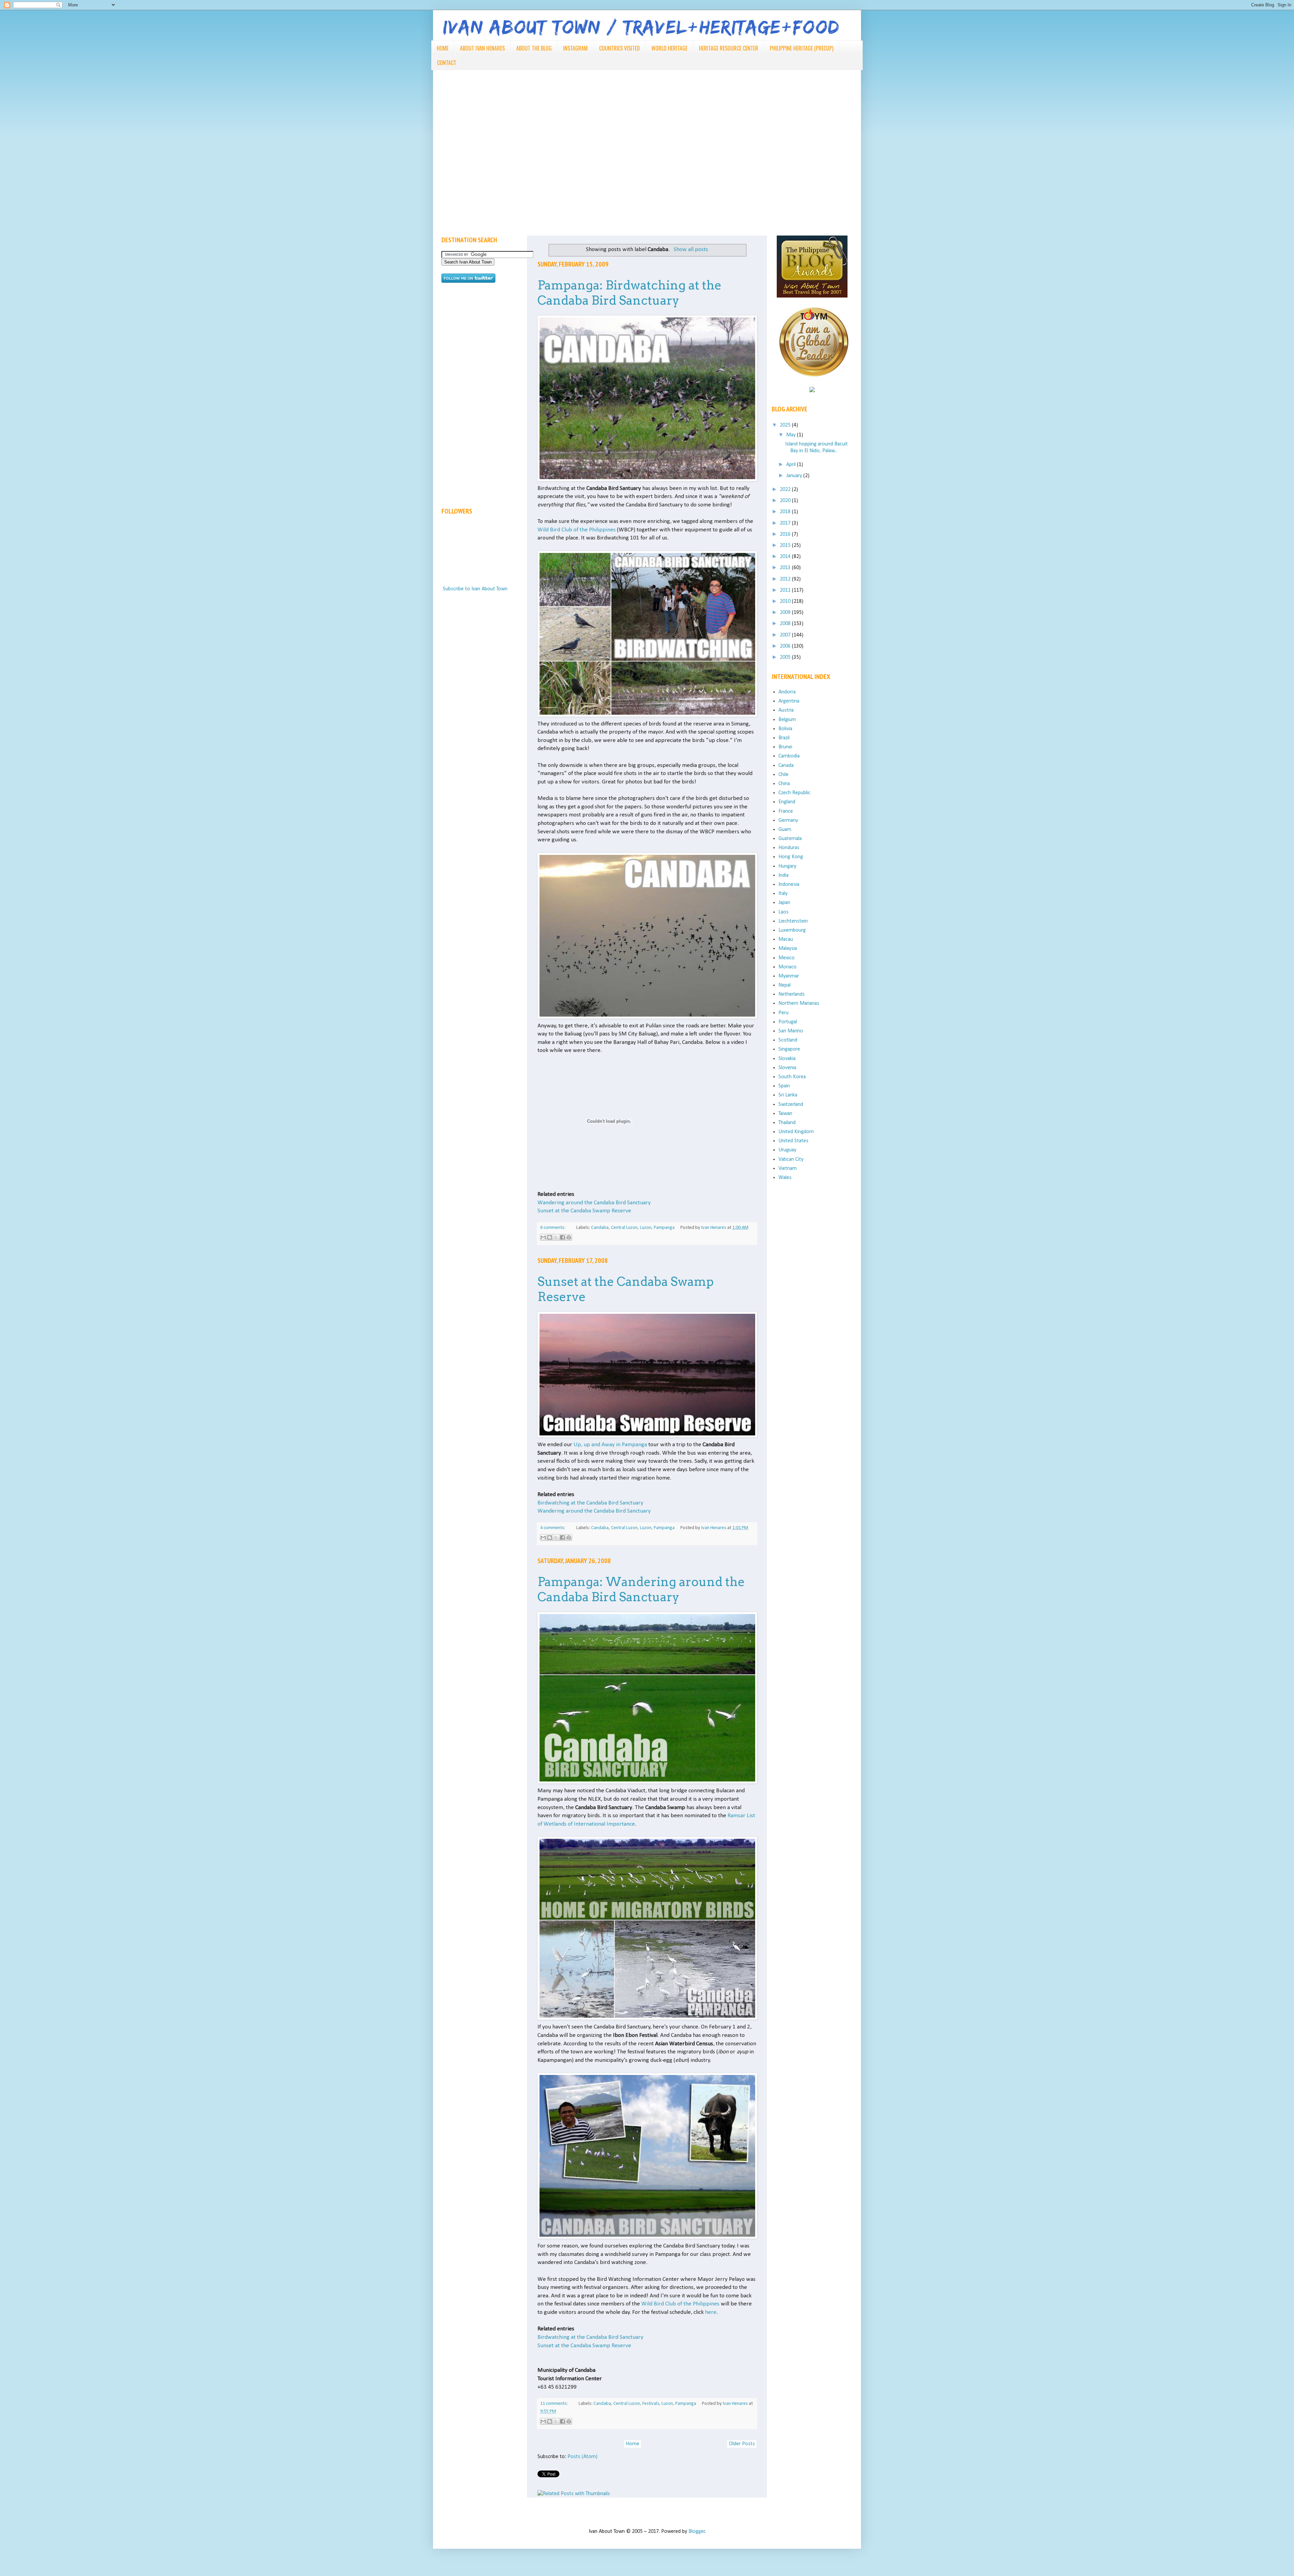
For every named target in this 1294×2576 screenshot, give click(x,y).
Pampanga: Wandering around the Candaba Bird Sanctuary (641, 1589)
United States (793, 1141)
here (711, 2312)
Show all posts (691, 250)
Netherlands (792, 994)
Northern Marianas (799, 1003)
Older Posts (742, 2444)
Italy (783, 894)
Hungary (787, 866)
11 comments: (554, 2404)
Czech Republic (794, 793)
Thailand (787, 1123)
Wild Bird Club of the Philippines (577, 530)
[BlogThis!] (550, 1237)
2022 (786, 490)
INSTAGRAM (575, 48)
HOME (443, 48)
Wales (785, 1178)
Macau (786, 939)
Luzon (646, 1228)
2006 (786, 646)
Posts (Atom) (582, 2457)
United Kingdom (796, 1132)
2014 (786, 557)
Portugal (788, 1022)
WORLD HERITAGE (669, 48)
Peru (783, 1013)
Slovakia (787, 1059)
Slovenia (787, 1068)
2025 (786, 425)
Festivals (651, 2404)
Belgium (787, 720)
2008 (786, 624)
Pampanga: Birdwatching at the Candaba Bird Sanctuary (629, 293)
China (784, 784)
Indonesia (789, 884)
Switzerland (791, 1105)
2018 (786, 512)
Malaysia (788, 949)
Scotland (788, 1040)
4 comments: (553, 1528)
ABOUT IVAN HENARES (482, 48)
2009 (786, 613)
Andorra (787, 692)
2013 (786, 568)
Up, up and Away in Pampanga (610, 1445)
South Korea (792, 1077)
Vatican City (791, 1159)
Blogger (697, 2532)
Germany (788, 820)
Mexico (787, 958)
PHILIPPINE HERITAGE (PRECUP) (802, 48)
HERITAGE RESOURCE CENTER (729, 48)
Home (633, 2444)
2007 (786, 635)
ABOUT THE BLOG (534, 48)
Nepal (784, 985)
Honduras (789, 848)
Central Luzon (624, 1228)
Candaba (600, 1228)
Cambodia (789, 756)
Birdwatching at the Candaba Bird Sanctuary (590, 1503)
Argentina (789, 701)
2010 (786, 601)
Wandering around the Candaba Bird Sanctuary (594, 1203)
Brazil (784, 738)
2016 (786, 534)
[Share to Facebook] (562, 1237)
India (783, 875)
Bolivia (785, 729)
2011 (786, 590)
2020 (786, 501)
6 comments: (553, 1228)
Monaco (788, 967)
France (786, 811)
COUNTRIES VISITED (620, 48)
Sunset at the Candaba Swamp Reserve (584, 1211)
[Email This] (543, 1237)
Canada (786, 766)
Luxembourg (792, 930)
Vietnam (788, 1169)
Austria (786, 710)
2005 (786, 657)
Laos (783, 912)
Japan (784, 903)
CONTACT (447, 63)
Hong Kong (791, 857)
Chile (783, 775)
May (792, 435)
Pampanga (664, 1228)
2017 (786, 523)
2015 (786, 546)
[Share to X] (556, 1237)
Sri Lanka (788, 1095)
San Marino (791, 1031)
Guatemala (790, 839)
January (795, 476)
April (792, 465)
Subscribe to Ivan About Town (475, 589)
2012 (786, 579)
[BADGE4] (814, 383)
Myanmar (789, 976)
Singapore (789, 1049)
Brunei (785, 747)
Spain (784, 1086)
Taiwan (785, 1114)
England (787, 802)
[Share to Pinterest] (569, 1237)
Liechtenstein (793, 921)
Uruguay (787, 1150)
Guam (785, 830)
